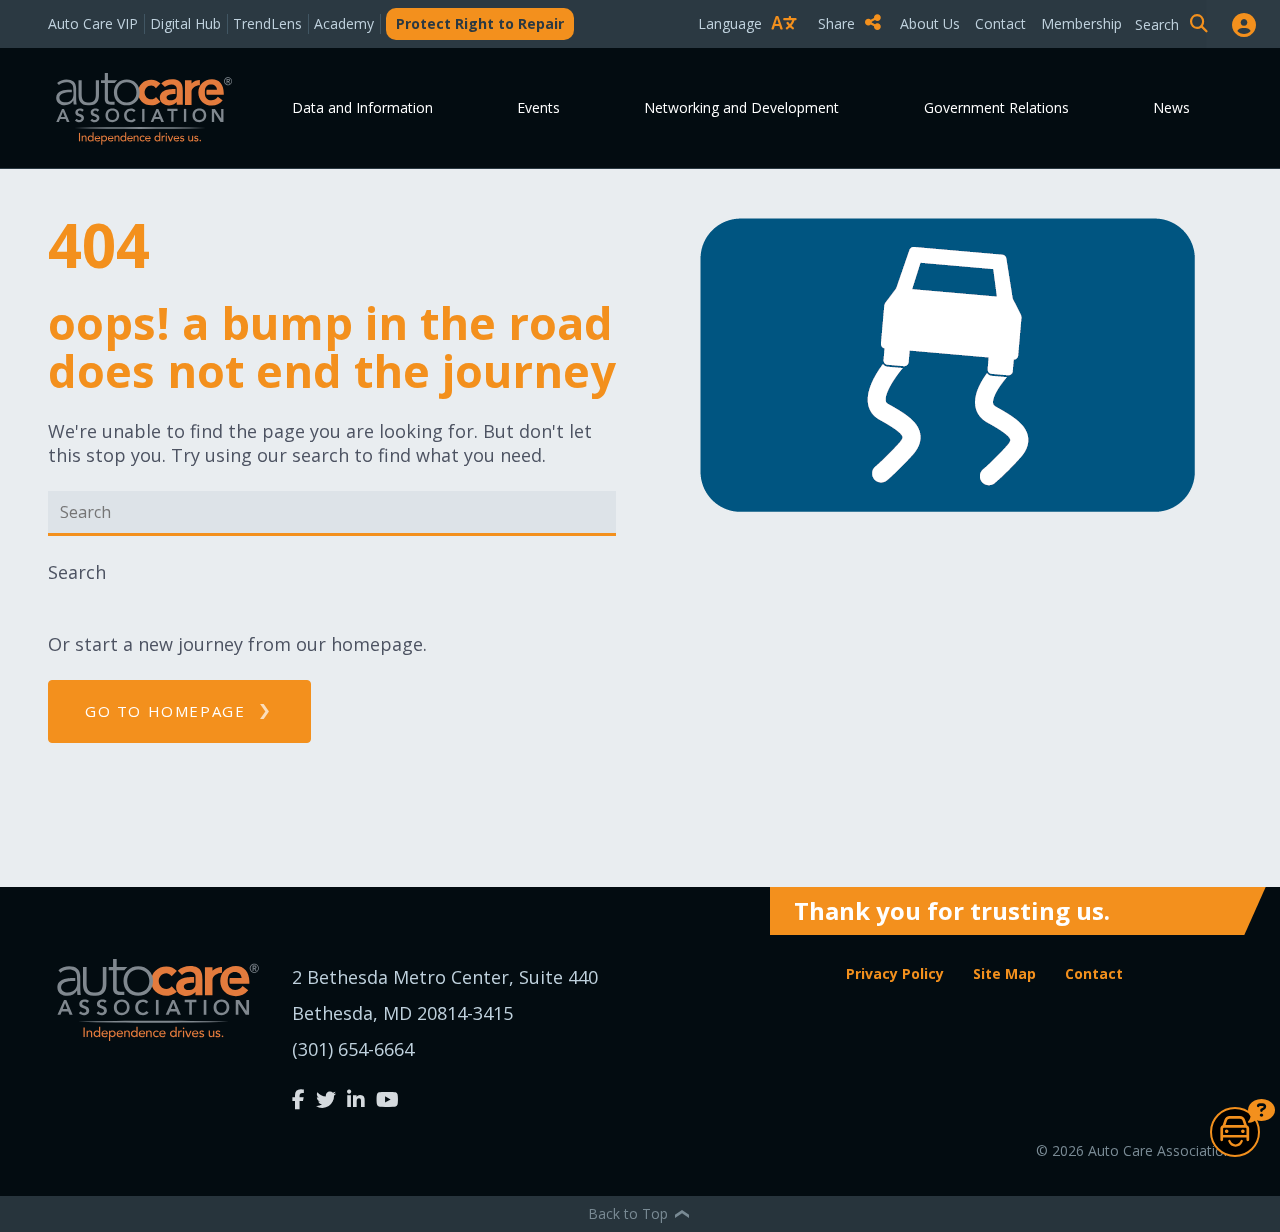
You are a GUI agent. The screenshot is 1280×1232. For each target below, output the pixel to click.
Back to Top (630, 1213)
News (1171, 107)
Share (838, 23)
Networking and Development (741, 107)
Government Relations (996, 107)
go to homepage (165, 711)
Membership (1081, 23)
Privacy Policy (895, 973)
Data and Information (362, 107)
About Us (930, 23)
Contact (1000, 23)
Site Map (1004, 973)
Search (77, 572)
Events (538, 107)
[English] (752, 58)
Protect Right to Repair (480, 23)
